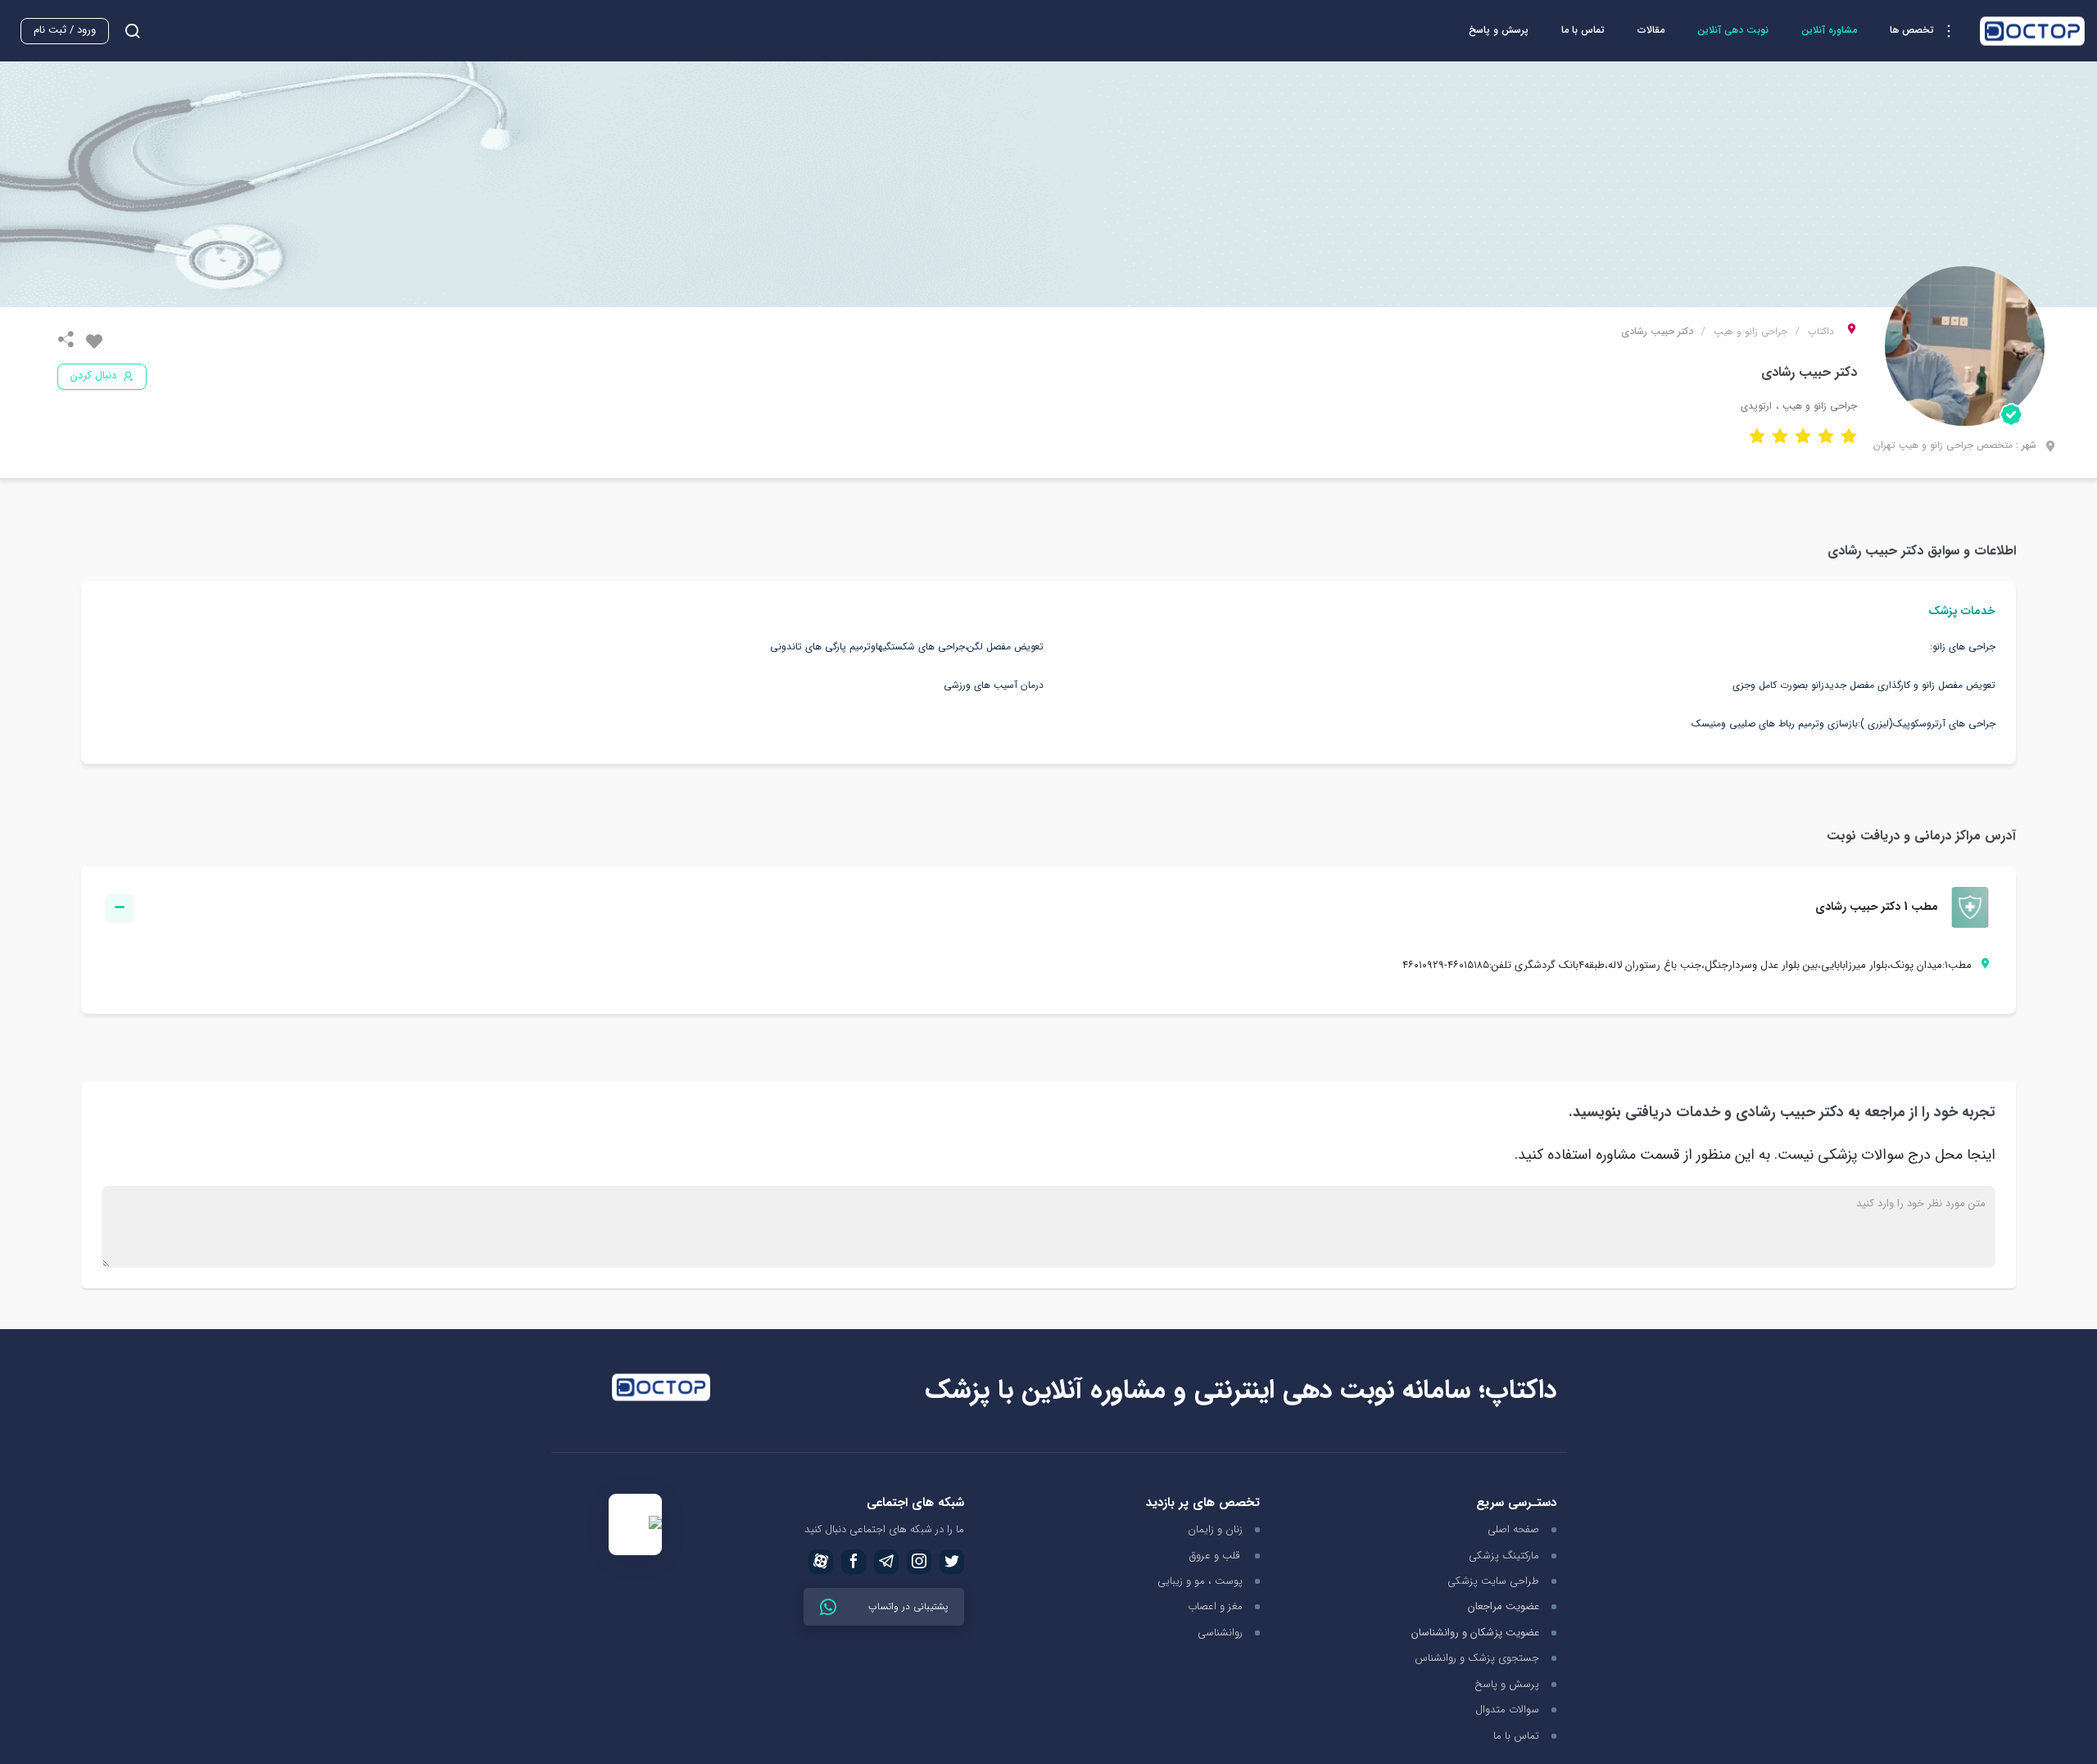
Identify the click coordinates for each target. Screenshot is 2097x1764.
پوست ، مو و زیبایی (1200, 1581)
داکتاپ (1821, 332)
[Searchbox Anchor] (126, 31)
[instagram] (919, 1562)
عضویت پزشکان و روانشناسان (1475, 1633)
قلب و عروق (1216, 1556)
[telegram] (886, 1562)
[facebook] (854, 1562)
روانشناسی (1220, 1633)
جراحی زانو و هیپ (1751, 332)
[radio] (1849, 435)
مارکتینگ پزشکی (1504, 1556)
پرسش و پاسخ (1499, 30)
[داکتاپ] (2032, 31)
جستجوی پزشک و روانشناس (1477, 1658)
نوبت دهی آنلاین (1733, 30)
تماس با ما (1583, 30)
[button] (1927, 31)
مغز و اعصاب (1215, 1606)
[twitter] (952, 1562)
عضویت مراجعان (1504, 1607)
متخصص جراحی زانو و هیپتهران (1943, 445)
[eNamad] (635, 1524)
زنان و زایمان (1215, 1529)
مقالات (1651, 30)
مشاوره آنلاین (1829, 30)
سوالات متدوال (1507, 1710)
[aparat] (821, 1562)
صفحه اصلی (1513, 1529)
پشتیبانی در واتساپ (906, 1606)
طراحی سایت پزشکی (1493, 1581)
